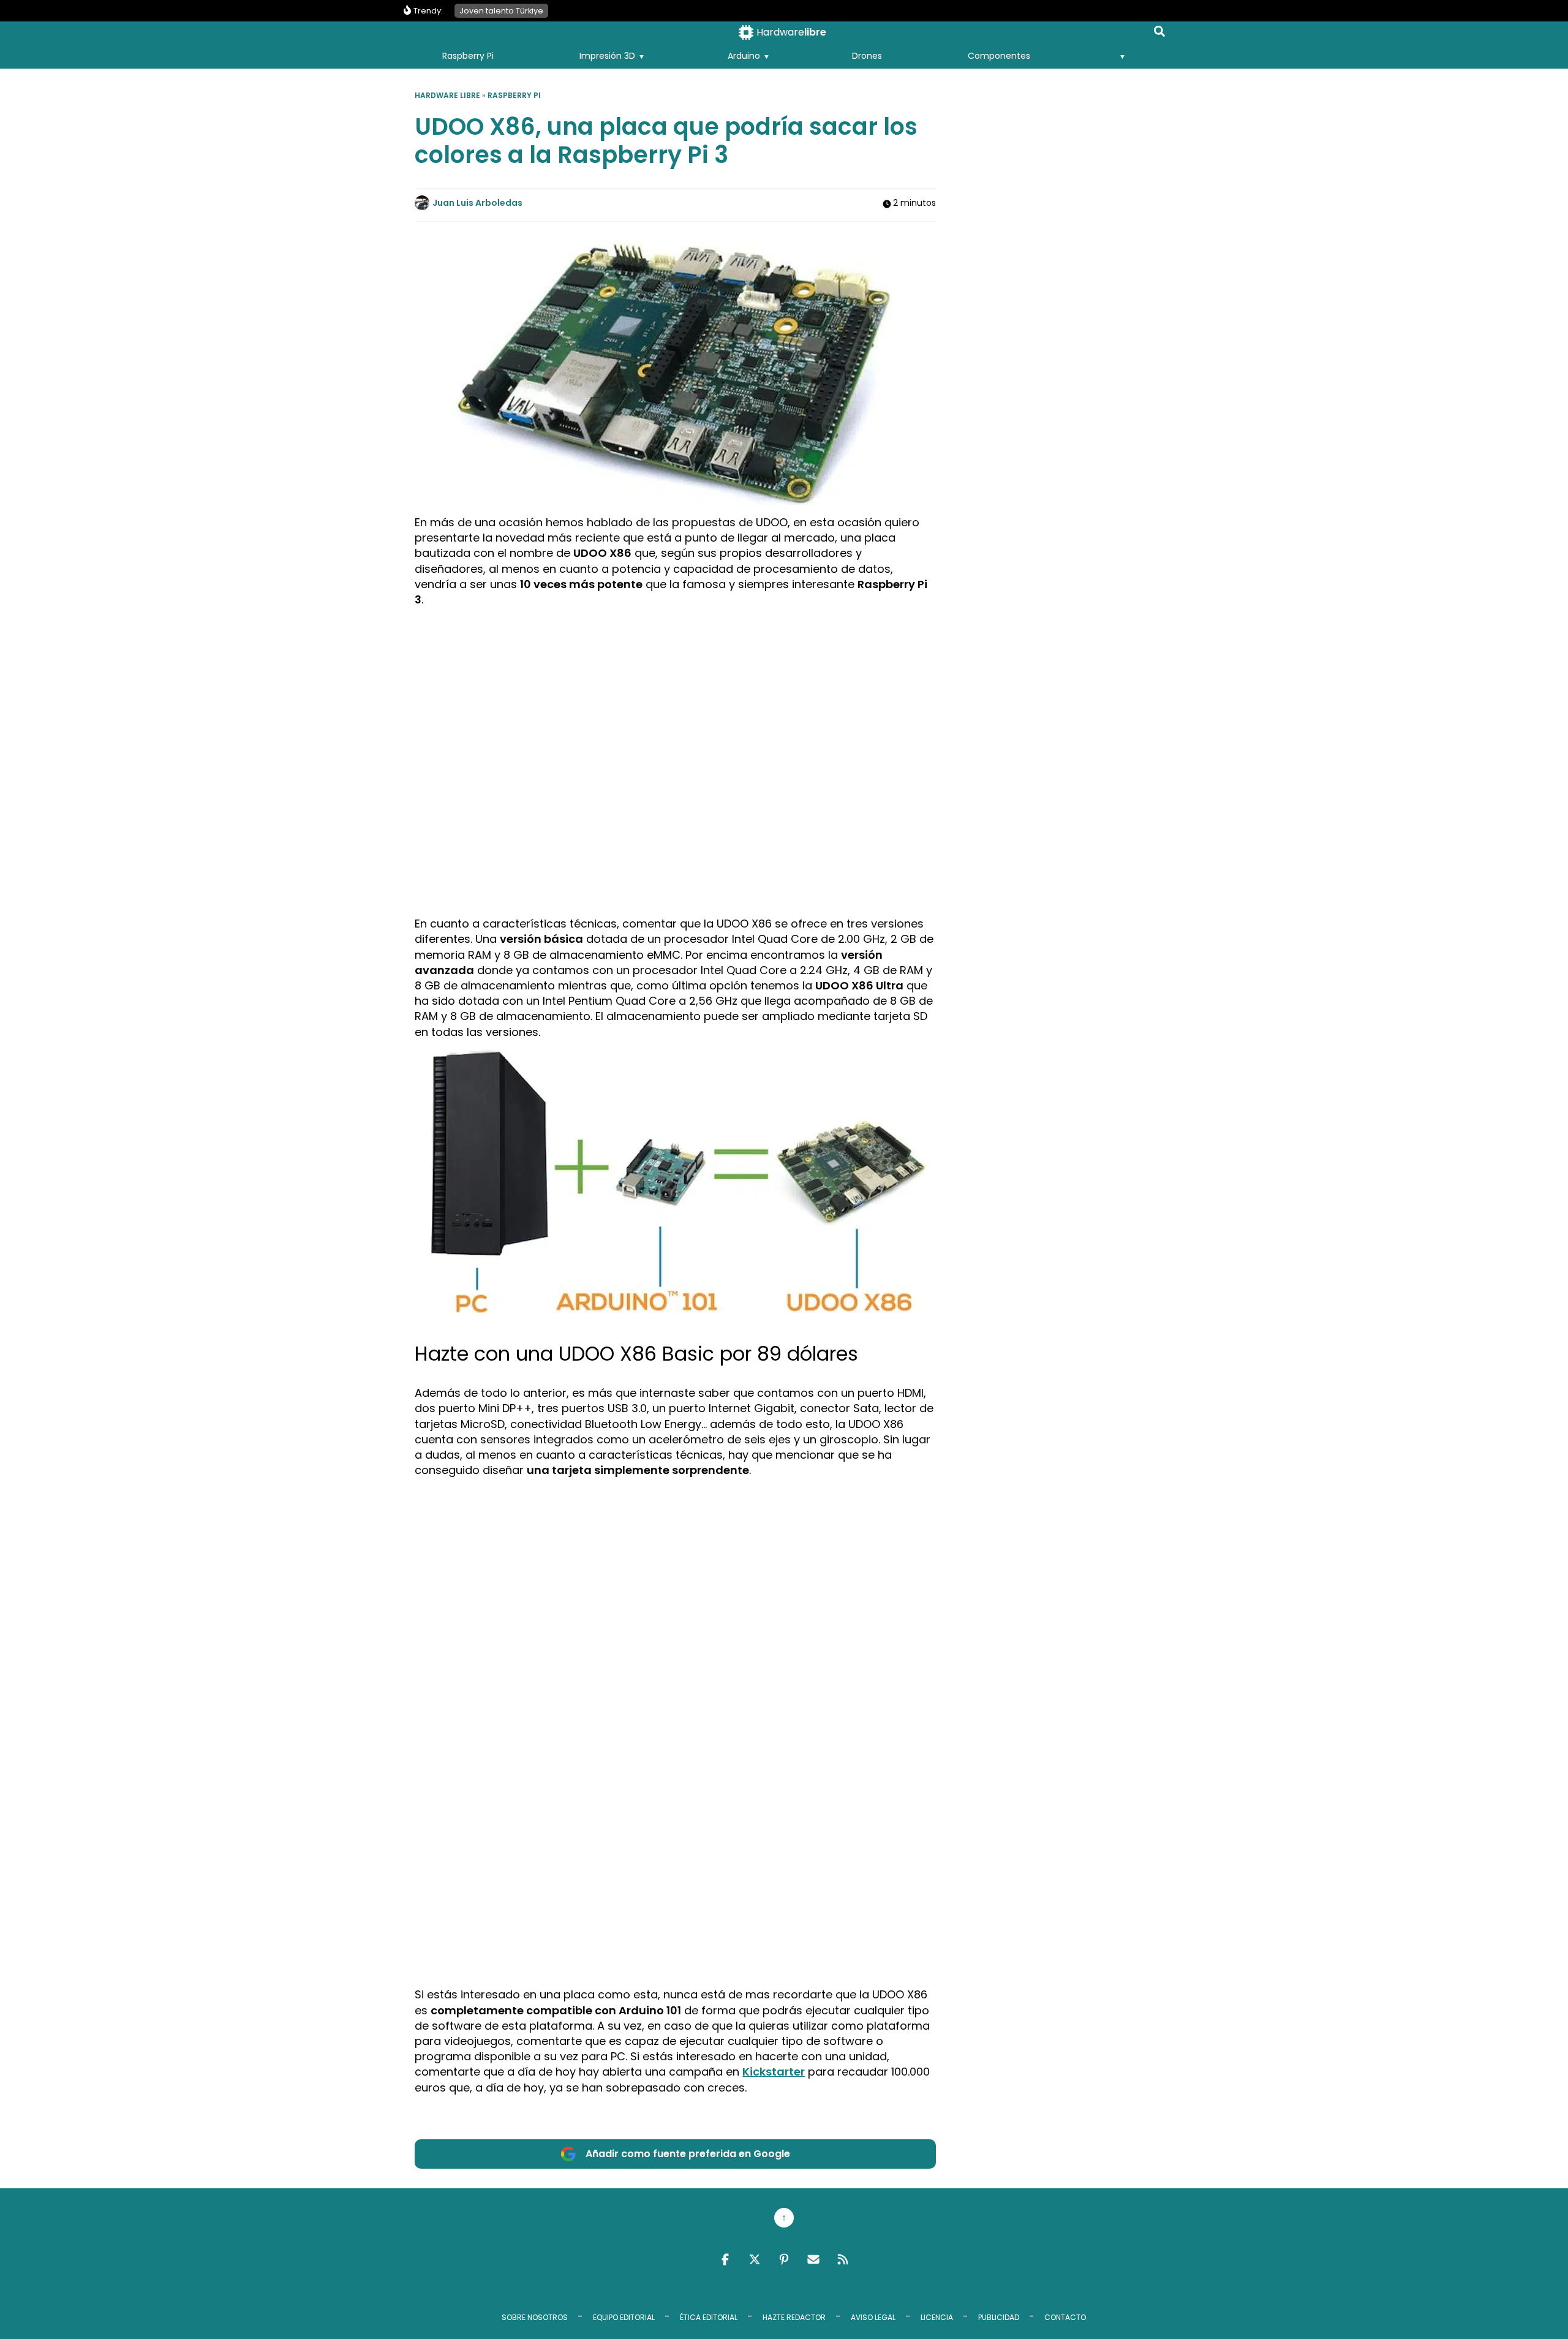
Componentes (999, 56)
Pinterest (784, 2259)
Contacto (1065, 2317)
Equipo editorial (624, 2317)
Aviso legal (873, 2317)
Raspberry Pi (468, 56)
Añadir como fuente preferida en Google (688, 2154)
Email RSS (813, 2259)
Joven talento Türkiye (501, 11)
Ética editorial (709, 2317)
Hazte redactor (794, 2317)
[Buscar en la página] (1159, 34)
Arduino (744, 56)
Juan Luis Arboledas (477, 203)
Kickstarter (774, 2072)
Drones (867, 56)
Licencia (937, 2317)
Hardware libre (447, 95)
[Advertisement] (676, 703)
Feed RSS (843, 2259)
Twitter (755, 2259)
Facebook (725, 2259)
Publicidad (999, 2317)
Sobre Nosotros (535, 2317)
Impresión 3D (607, 56)
